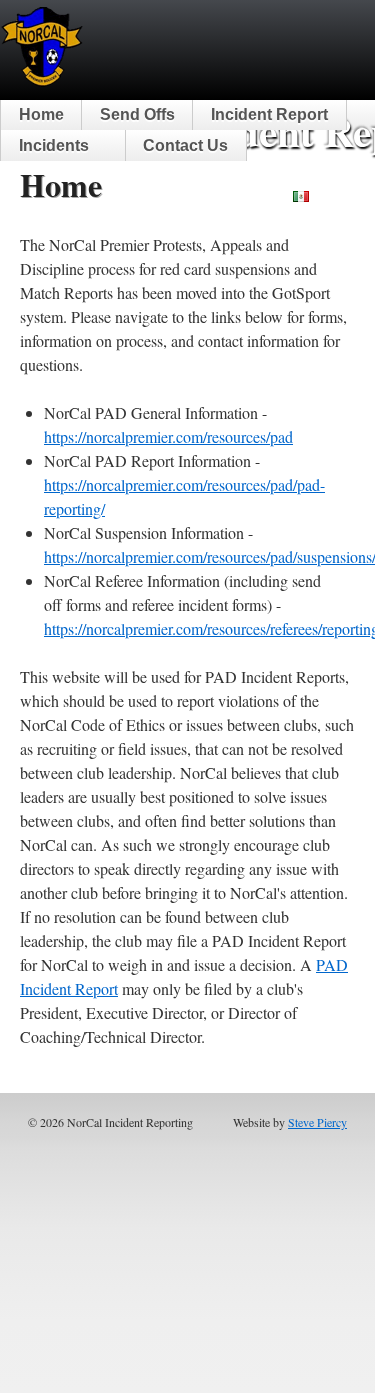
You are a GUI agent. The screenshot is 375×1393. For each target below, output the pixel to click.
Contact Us (185, 145)
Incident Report (269, 114)
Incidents (54, 145)
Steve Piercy (317, 1122)
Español (339, 195)
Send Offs (137, 114)
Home (41, 114)
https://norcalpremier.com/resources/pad (168, 436)
